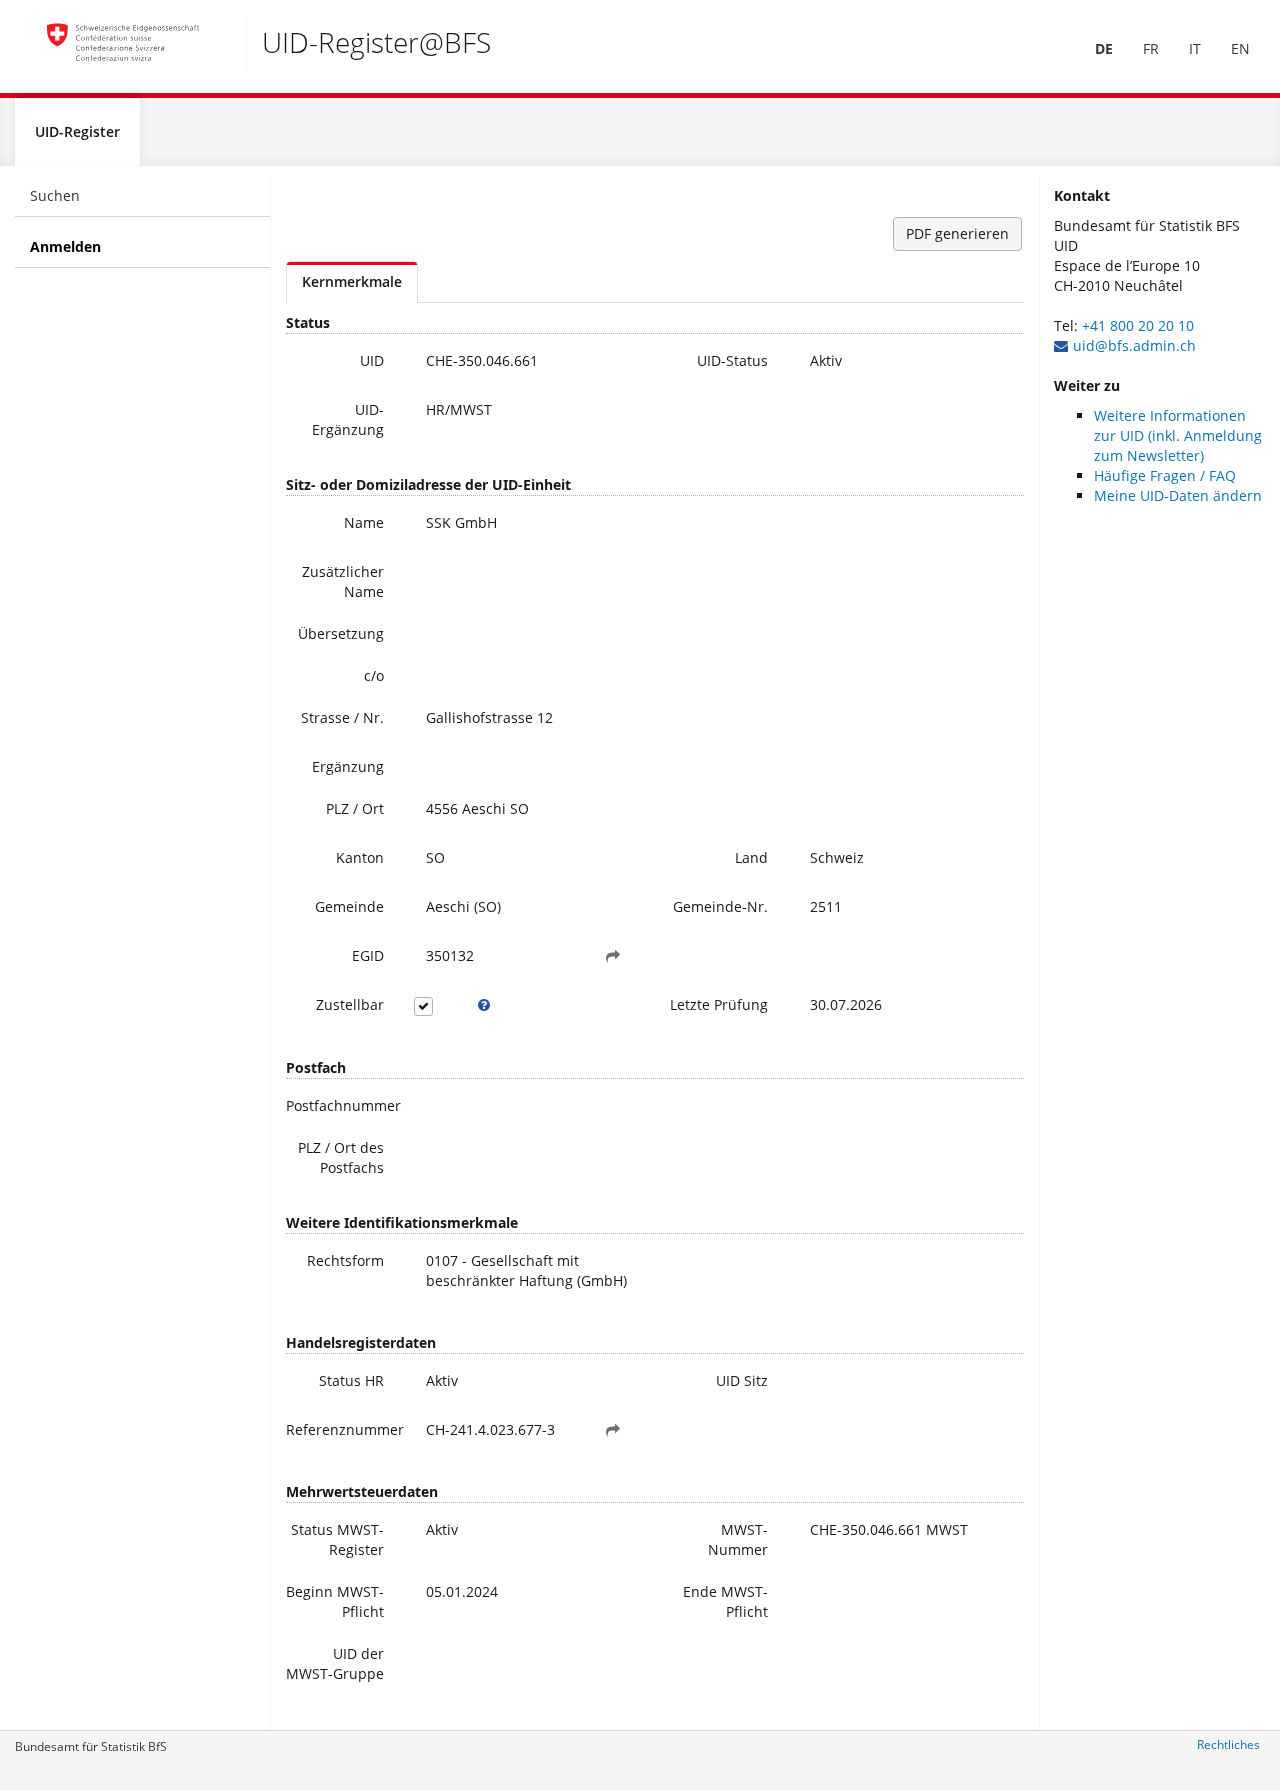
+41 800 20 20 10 (1138, 325)
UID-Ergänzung (348, 419)
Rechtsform (345, 1260)
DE (1104, 48)
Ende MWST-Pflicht (725, 1601)
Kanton (360, 857)
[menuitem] (1104, 49)
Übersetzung (341, 633)
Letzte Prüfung (719, 1004)
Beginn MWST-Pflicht (335, 1601)
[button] (613, 956)
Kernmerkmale (352, 281)
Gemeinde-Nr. (720, 906)
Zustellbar (350, 1004)
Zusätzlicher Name (343, 581)
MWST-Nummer (738, 1539)
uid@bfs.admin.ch (1134, 345)
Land (751, 857)
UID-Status (732, 360)
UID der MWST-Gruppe (335, 1663)
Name (364, 522)
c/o (374, 675)
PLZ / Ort (355, 808)
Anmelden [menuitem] (65, 246)
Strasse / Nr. (342, 717)
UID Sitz (742, 1380)
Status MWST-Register (337, 1539)
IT (1195, 48)
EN (1240, 48)
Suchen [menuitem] (55, 195)
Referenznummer (342, 1429)
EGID (368, 955)
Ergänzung (348, 766)
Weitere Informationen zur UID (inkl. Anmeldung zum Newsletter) (1178, 435)
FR (1151, 48)
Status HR (351, 1380)
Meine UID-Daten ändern (1178, 495)
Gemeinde (349, 906)
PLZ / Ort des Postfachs (341, 1157)
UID (372, 360)
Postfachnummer (342, 1105)
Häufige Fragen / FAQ (1165, 475)
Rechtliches (1228, 1744)
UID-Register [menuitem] (77, 131)
